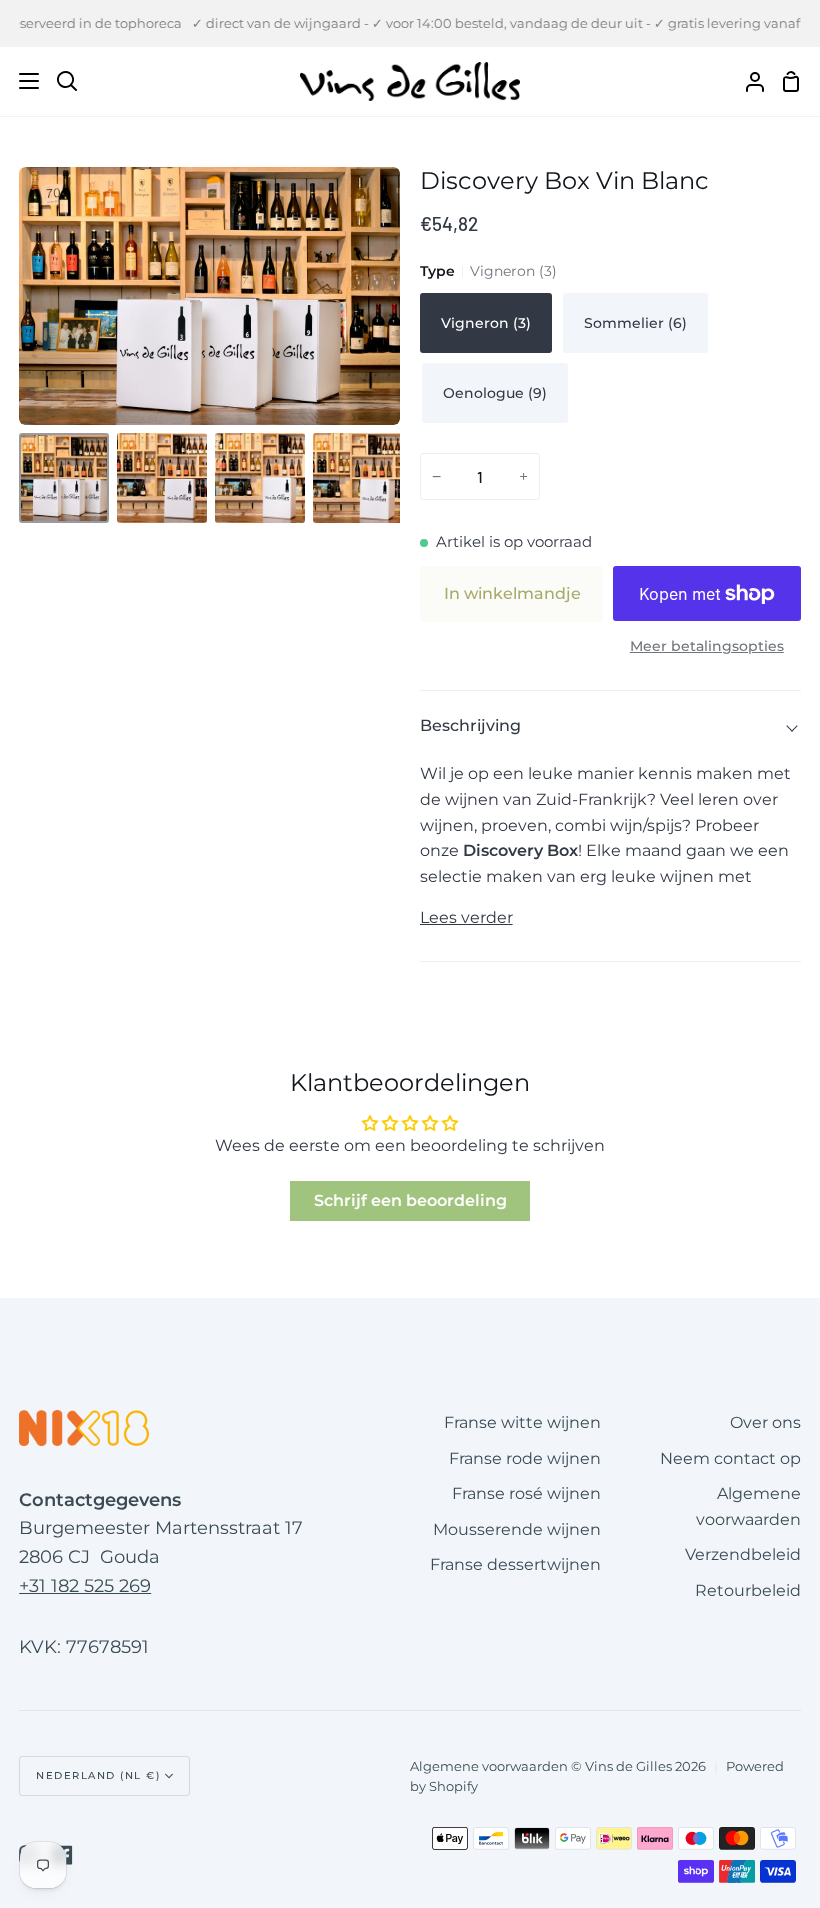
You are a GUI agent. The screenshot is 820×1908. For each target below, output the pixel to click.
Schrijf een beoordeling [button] (410, 1200)
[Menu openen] (20, 81)
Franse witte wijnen (522, 1422)
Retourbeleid (748, 1590)
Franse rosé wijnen (526, 1493)
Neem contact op (730, 1458)
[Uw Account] (747, 81)
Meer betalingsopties (707, 646)
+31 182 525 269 (85, 1586)
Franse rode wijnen (525, 1458)
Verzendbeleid (743, 1554)
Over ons (765, 1422)
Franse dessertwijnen (515, 1564)
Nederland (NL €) (98, 1775)
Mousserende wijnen (517, 1529)
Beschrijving (470, 725)
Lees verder (466, 917)
